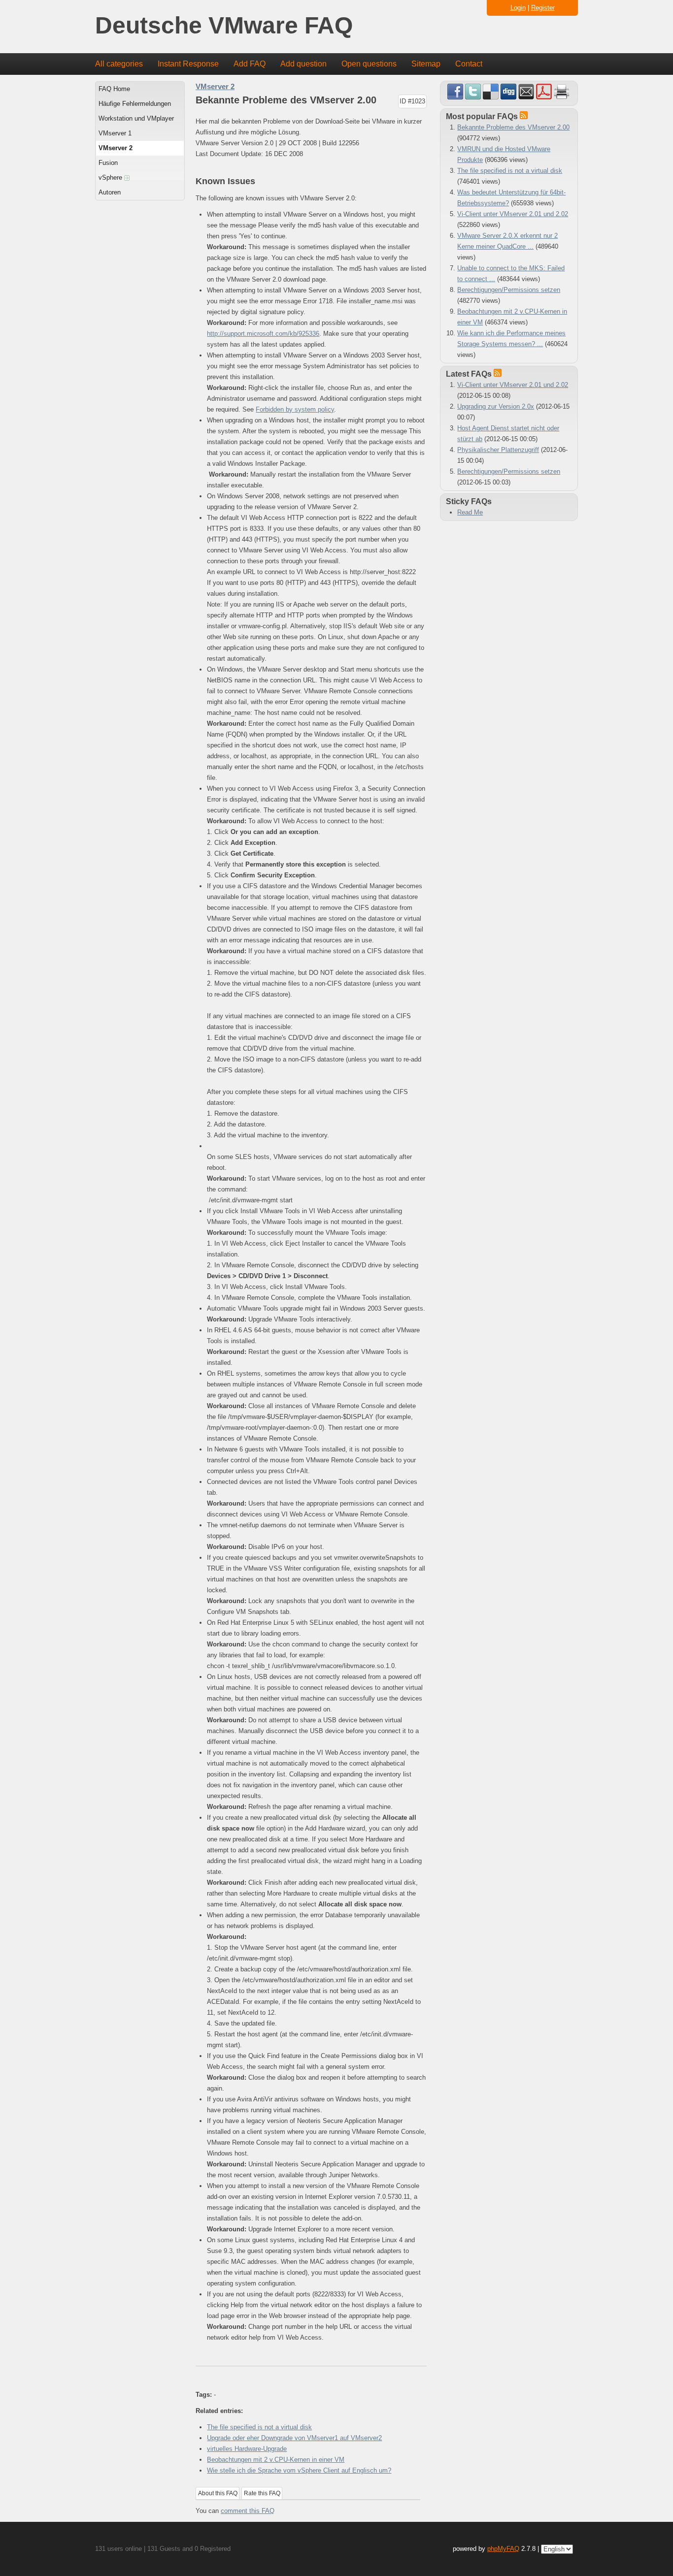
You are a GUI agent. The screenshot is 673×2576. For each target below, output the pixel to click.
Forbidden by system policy (295, 409)
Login (518, 8)
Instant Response (188, 64)
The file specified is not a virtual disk (259, 2427)
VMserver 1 (115, 133)
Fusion (108, 163)
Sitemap (426, 64)
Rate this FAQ (262, 2493)
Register (543, 8)
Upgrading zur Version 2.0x (496, 406)
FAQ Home (114, 89)
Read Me (470, 512)
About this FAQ (218, 2493)
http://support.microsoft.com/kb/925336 (263, 334)
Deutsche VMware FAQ (224, 26)
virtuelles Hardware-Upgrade (247, 2449)
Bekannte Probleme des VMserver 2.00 (513, 127)
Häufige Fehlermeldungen (135, 104)
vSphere (111, 177)
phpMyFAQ (503, 2549)
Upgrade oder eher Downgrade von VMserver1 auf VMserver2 (294, 2438)
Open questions (369, 64)
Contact (469, 64)
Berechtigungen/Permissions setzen (509, 290)
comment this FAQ (248, 2511)
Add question (303, 64)
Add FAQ (250, 64)
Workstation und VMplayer (136, 118)
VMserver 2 (116, 148)
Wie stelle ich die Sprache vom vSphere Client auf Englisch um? (299, 2470)
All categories (119, 64)
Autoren (110, 192)
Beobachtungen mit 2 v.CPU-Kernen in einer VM (276, 2460)
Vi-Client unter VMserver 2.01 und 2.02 (513, 214)
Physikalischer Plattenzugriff (498, 450)
